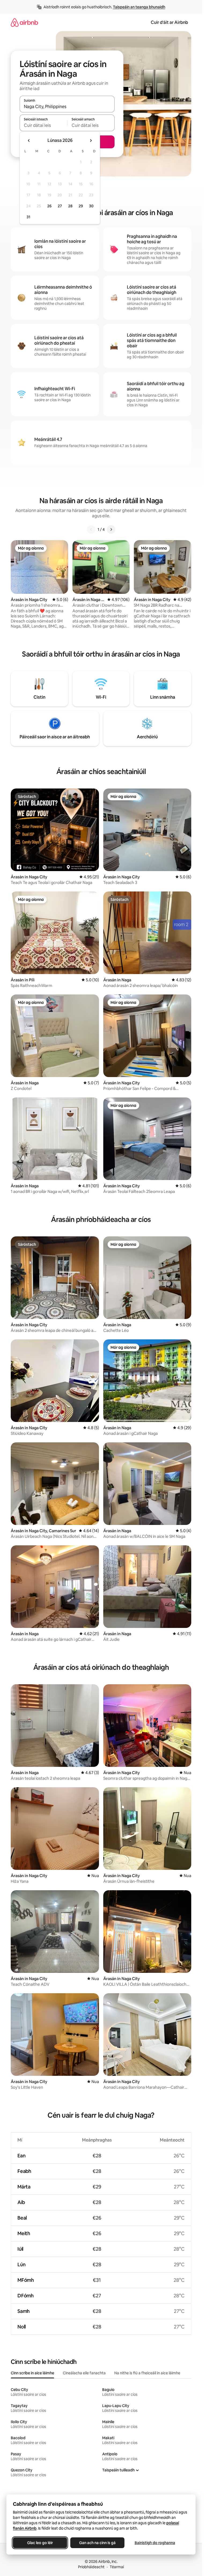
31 (28, 217)
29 (81, 206)
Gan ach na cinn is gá (97, 2543)
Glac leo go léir (40, 2543)
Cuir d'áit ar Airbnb (169, 22)
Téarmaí (117, 2567)
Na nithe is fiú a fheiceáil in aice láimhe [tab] (147, 2373)
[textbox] (43, 125)
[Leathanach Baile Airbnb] (24, 22)
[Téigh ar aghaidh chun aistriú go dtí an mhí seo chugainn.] (91, 141)
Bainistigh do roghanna (155, 2543)
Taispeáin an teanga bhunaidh (139, 7)
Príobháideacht (91, 2567)
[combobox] (67, 106)
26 (49, 206)
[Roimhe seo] (91, 529)
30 (91, 206)
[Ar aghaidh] (111, 529)
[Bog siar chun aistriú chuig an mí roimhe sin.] (29, 141)
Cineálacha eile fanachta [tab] (84, 2373)
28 (70, 206)
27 (60, 206)
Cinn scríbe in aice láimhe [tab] (32, 2373)
